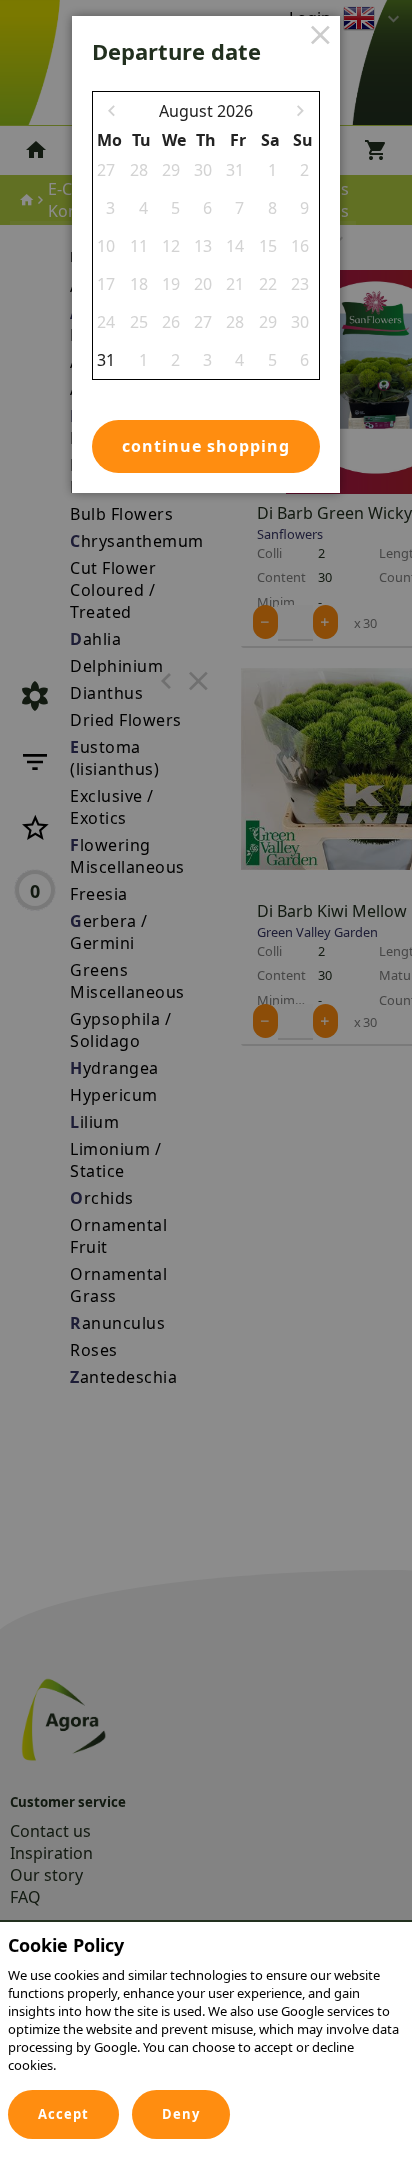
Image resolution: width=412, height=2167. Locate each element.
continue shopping (206, 446)
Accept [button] (63, 2114)
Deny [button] (181, 2114)
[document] (206, 2010)
